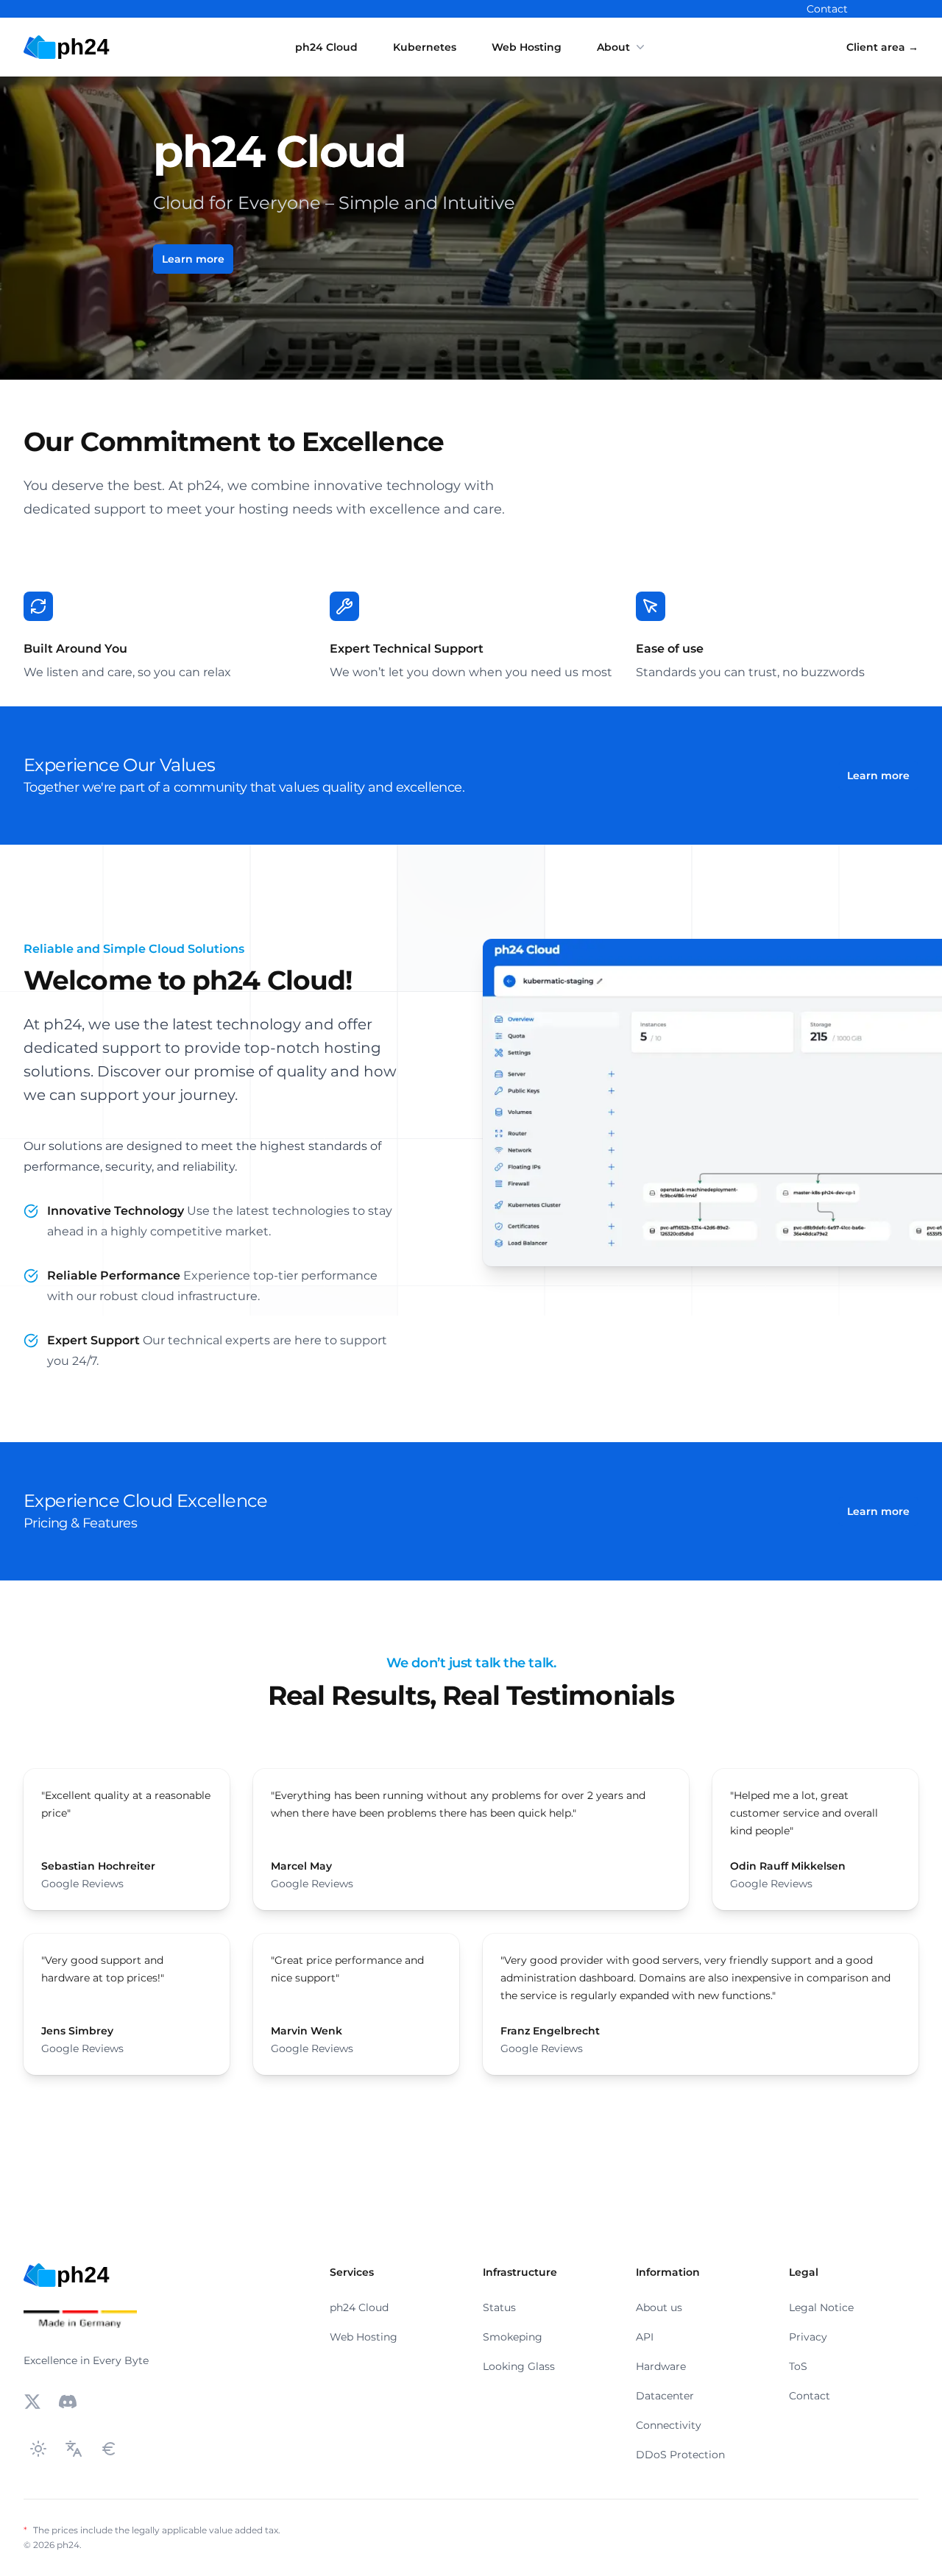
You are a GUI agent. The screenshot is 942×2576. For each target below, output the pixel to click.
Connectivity (669, 2425)
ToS (798, 2366)
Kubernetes (425, 47)
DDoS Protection (680, 2455)
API (645, 2337)
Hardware (661, 2366)
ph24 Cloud (326, 47)
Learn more (193, 259)
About (613, 47)
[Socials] (32, 2402)
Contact (827, 9)
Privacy (808, 2337)
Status (499, 2307)
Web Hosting (527, 47)
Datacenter (665, 2396)
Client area (882, 47)
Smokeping (513, 2337)
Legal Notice (821, 2307)
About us (659, 2307)
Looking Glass (519, 2366)
